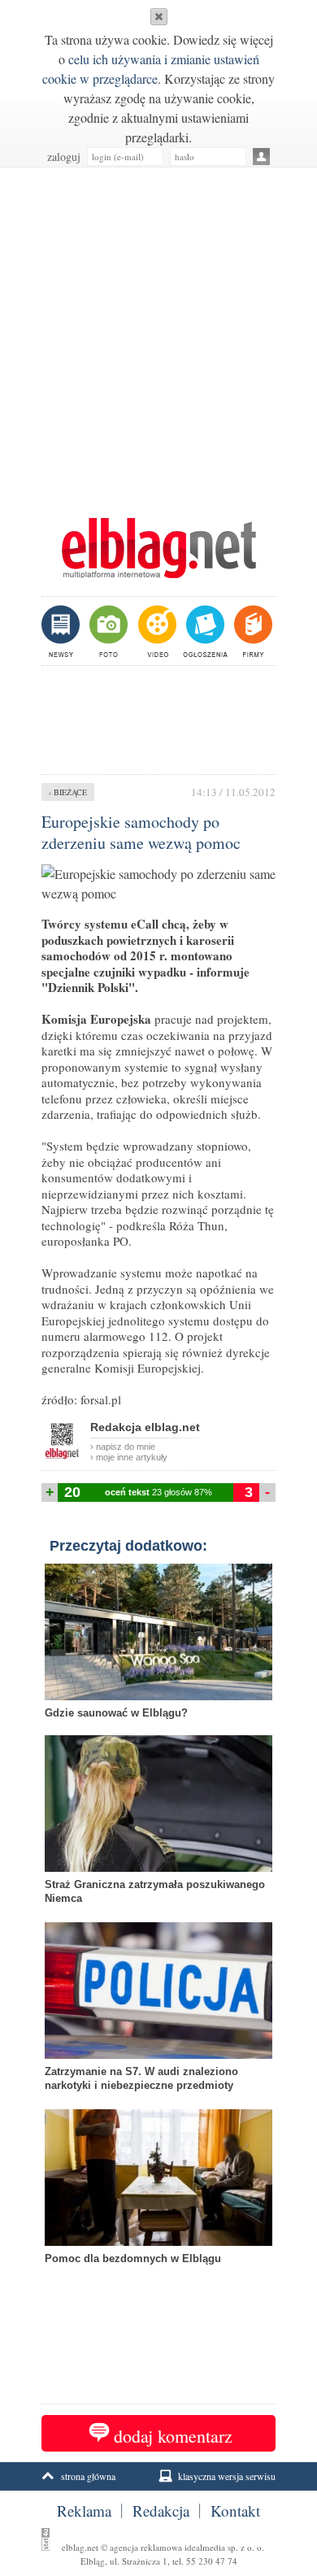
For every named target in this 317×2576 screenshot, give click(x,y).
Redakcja (161, 2511)
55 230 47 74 (212, 2561)
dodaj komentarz (173, 2436)
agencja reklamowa (146, 2547)
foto (108, 631)
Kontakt (235, 2511)
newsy (63, 631)
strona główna (88, 2476)
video (156, 631)
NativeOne (158, 2284)
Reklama (84, 2511)
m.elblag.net (158, 548)
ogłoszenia (204, 631)
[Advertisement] (158, 334)
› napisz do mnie (123, 1447)
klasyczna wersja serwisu (227, 2476)
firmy (252, 631)
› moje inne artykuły (129, 1457)
